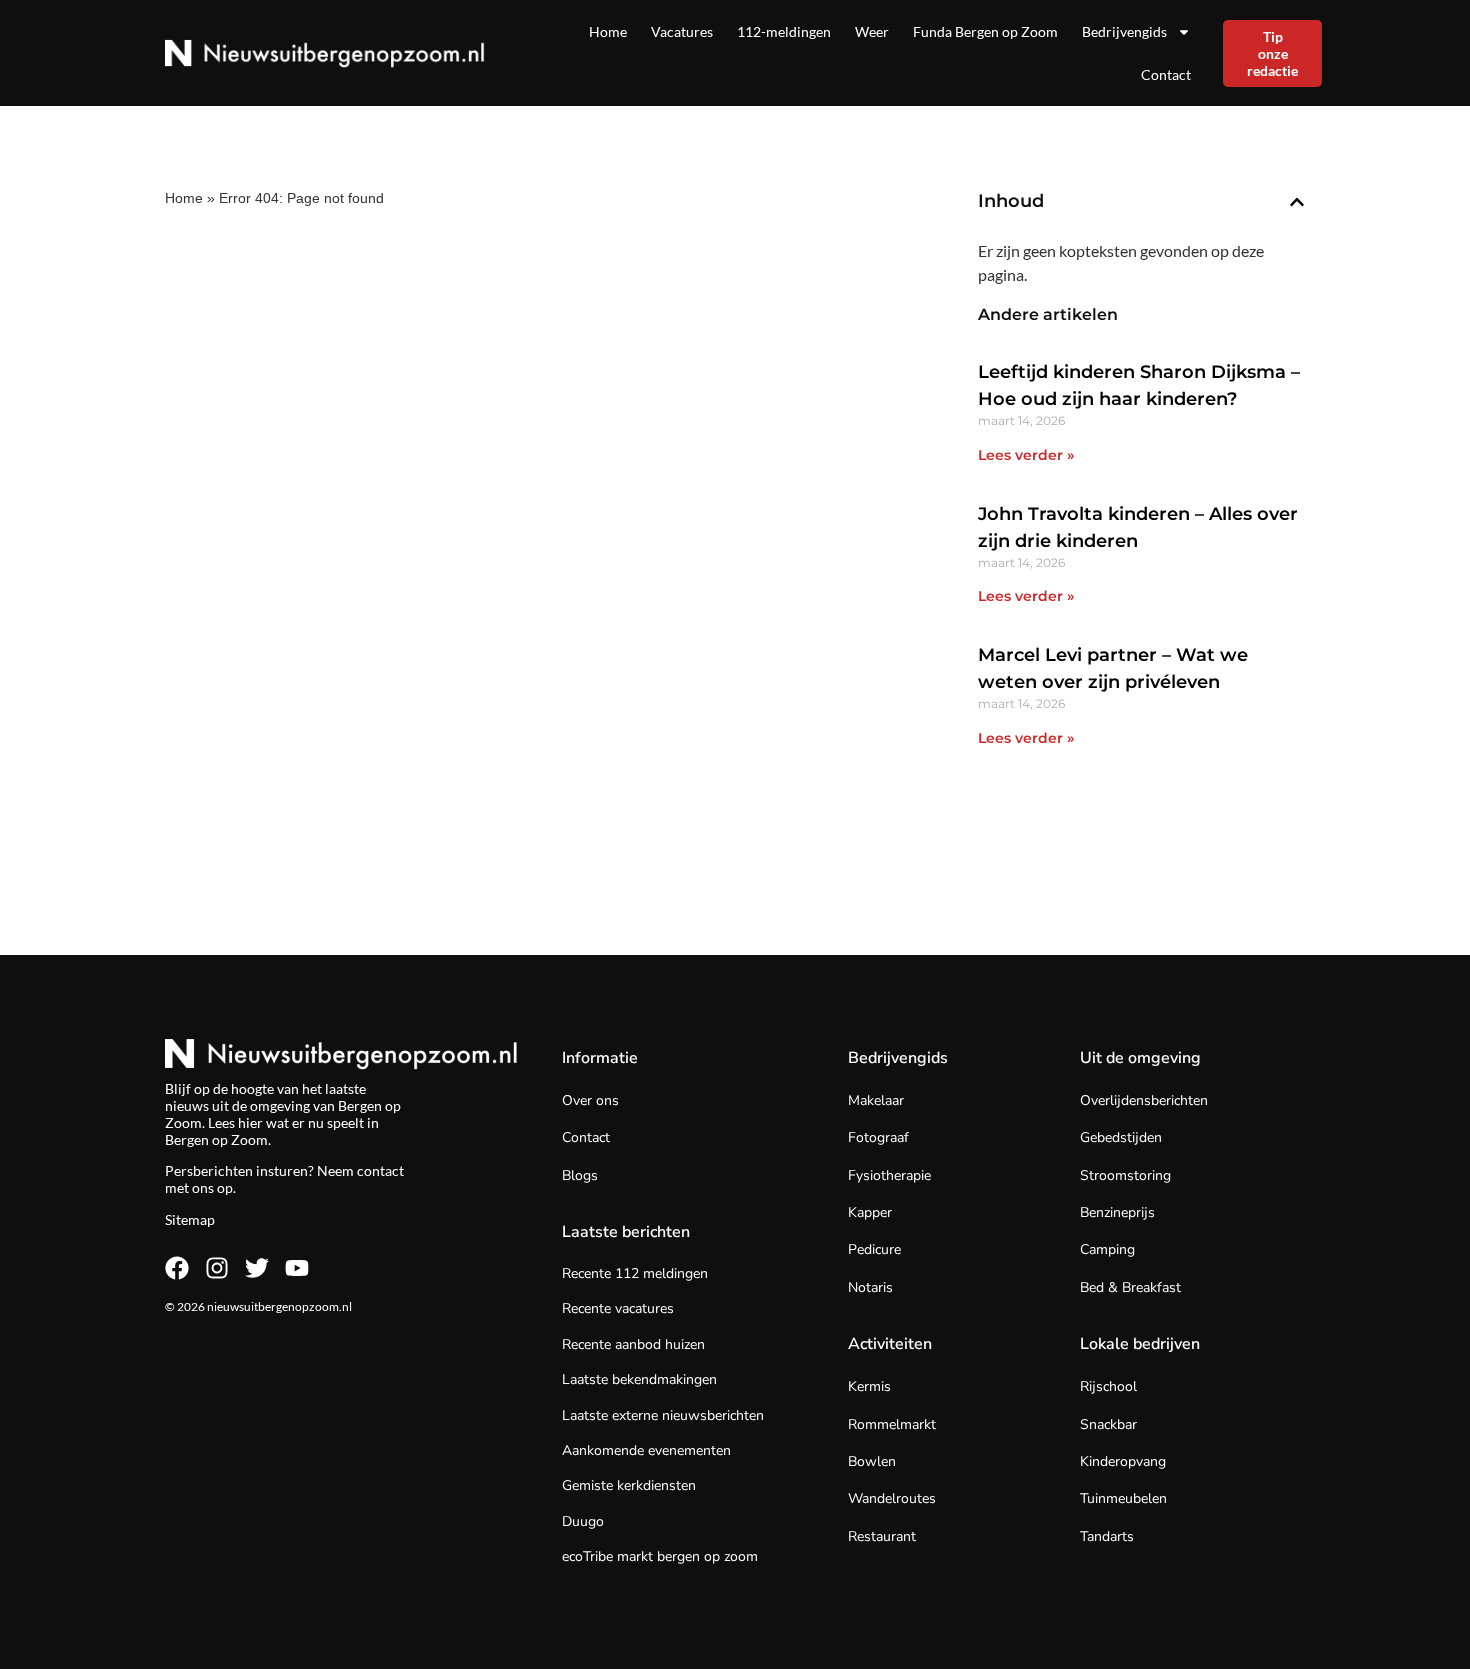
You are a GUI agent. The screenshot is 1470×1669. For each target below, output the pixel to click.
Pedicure (874, 1249)
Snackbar (1108, 1424)
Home (608, 31)
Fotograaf (878, 1137)
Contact (1166, 74)
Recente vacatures (618, 1308)
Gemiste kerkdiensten (629, 1485)
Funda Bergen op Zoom (985, 31)
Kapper (870, 1212)
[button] (1297, 202)
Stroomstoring (1125, 1175)
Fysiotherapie (889, 1175)
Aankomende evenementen (646, 1450)
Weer (872, 31)
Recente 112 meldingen (635, 1273)
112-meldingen (784, 31)
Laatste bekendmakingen (639, 1379)
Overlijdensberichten (1144, 1100)
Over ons (590, 1100)
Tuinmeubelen (1123, 1498)
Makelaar (876, 1100)
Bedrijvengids (1124, 31)
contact (380, 1170)
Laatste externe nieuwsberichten (663, 1415)
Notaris (870, 1287)
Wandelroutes (892, 1498)
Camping (1107, 1249)
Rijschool (1108, 1386)
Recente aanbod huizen (633, 1344)
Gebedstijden (1121, 1137)
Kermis (869, 1386)
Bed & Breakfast (1130, 1287)
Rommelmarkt (892, 1424)
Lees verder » (1026, 455)
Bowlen (872, 1461)
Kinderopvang (1123, 1461)
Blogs (580, 1175)
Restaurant (882, 1536)
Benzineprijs (1117, 1212)
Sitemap (190, 1219)
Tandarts (1107, 1536)
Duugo (583, 1521)
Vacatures (682, 31)
